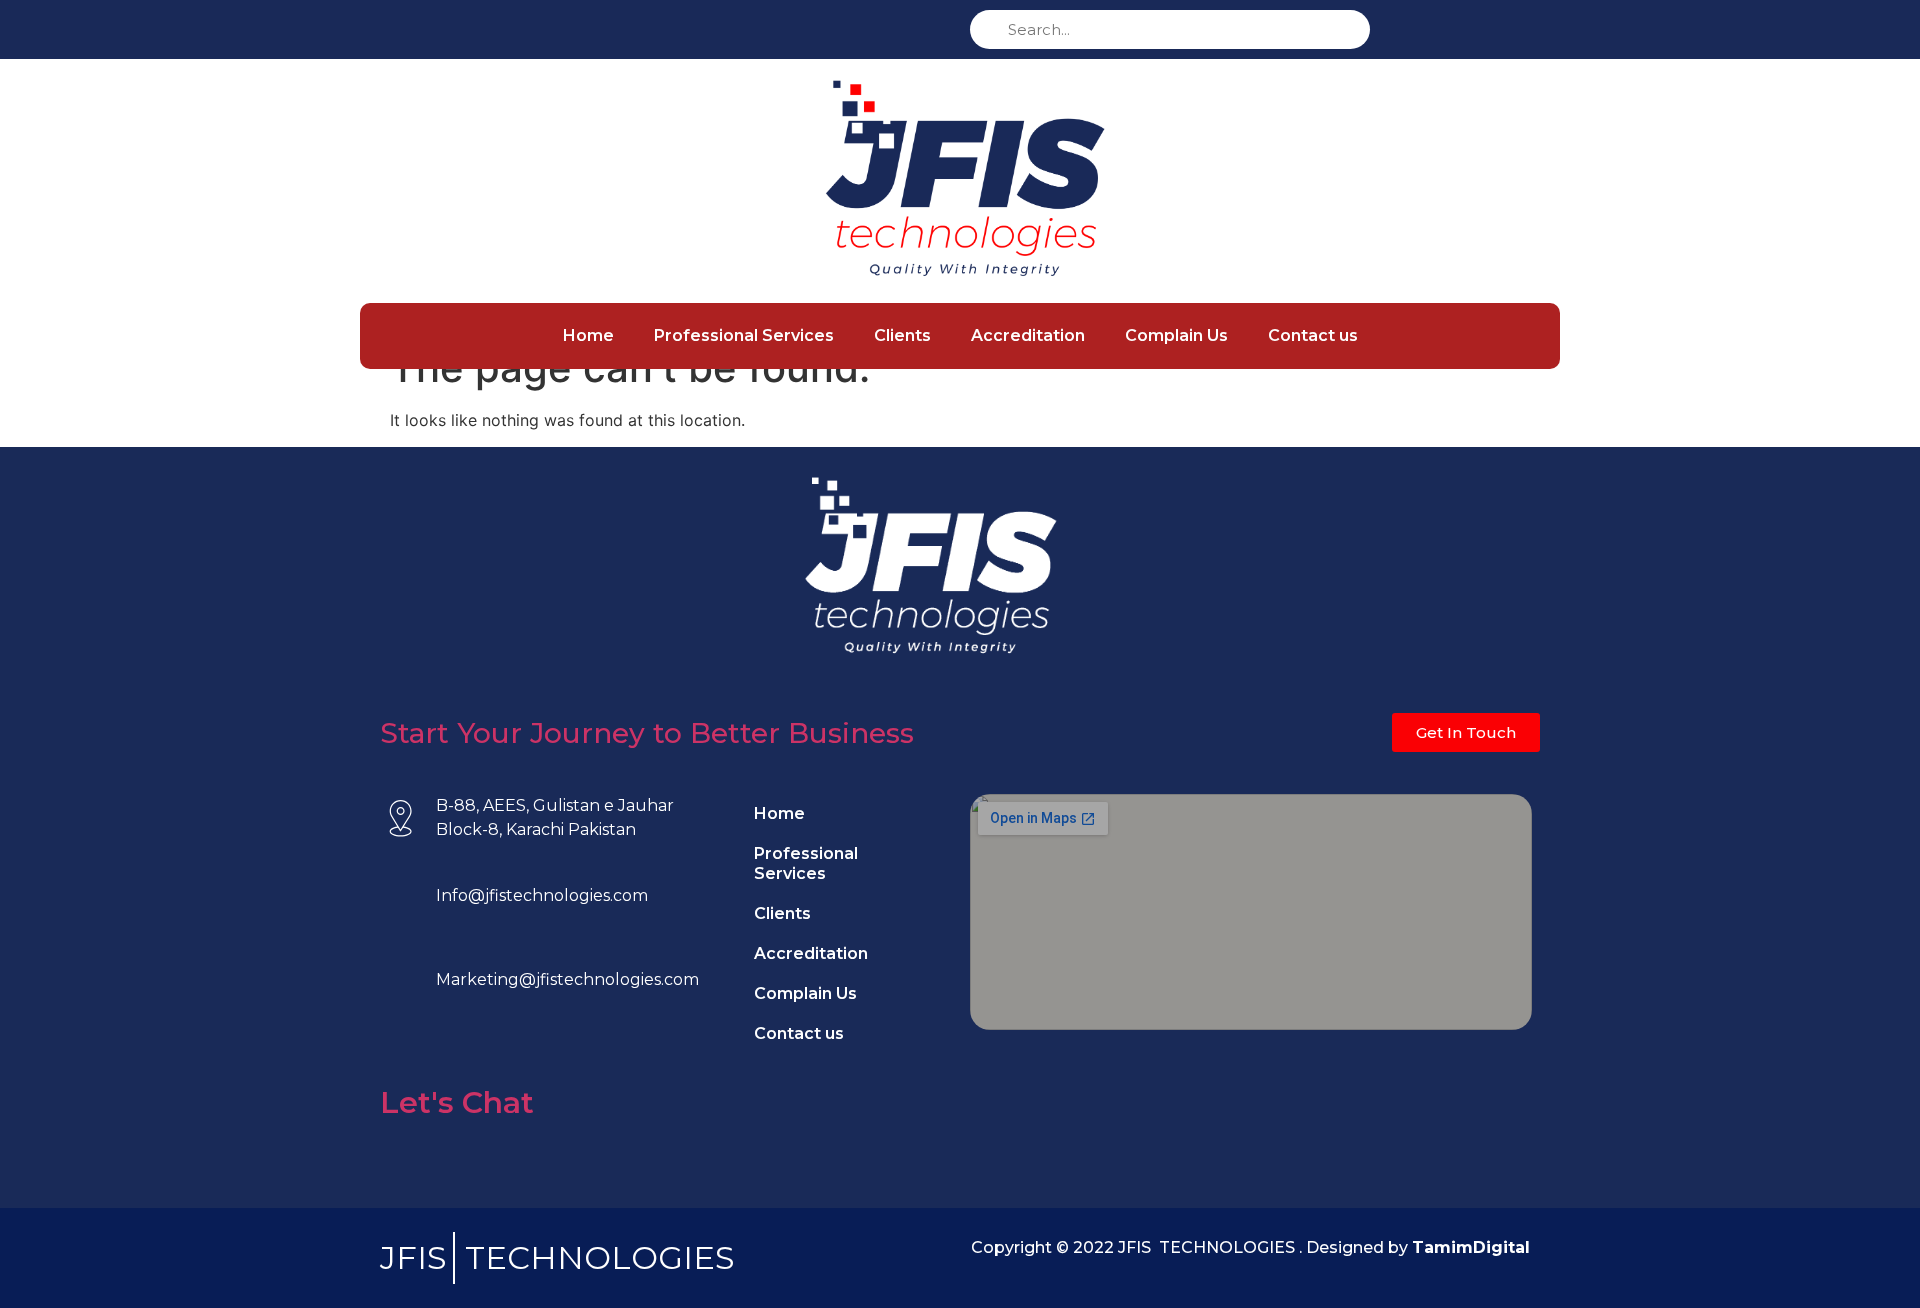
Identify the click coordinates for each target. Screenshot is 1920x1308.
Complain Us (1176, 335)
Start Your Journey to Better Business (647, 733)
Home (588, 335)
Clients (902, 335)
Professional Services (744, 335)
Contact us (1313, 335)
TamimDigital (1471, 1247)
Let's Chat (457, 1102)
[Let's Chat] (400, 1051)
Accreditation (1028, 335)
